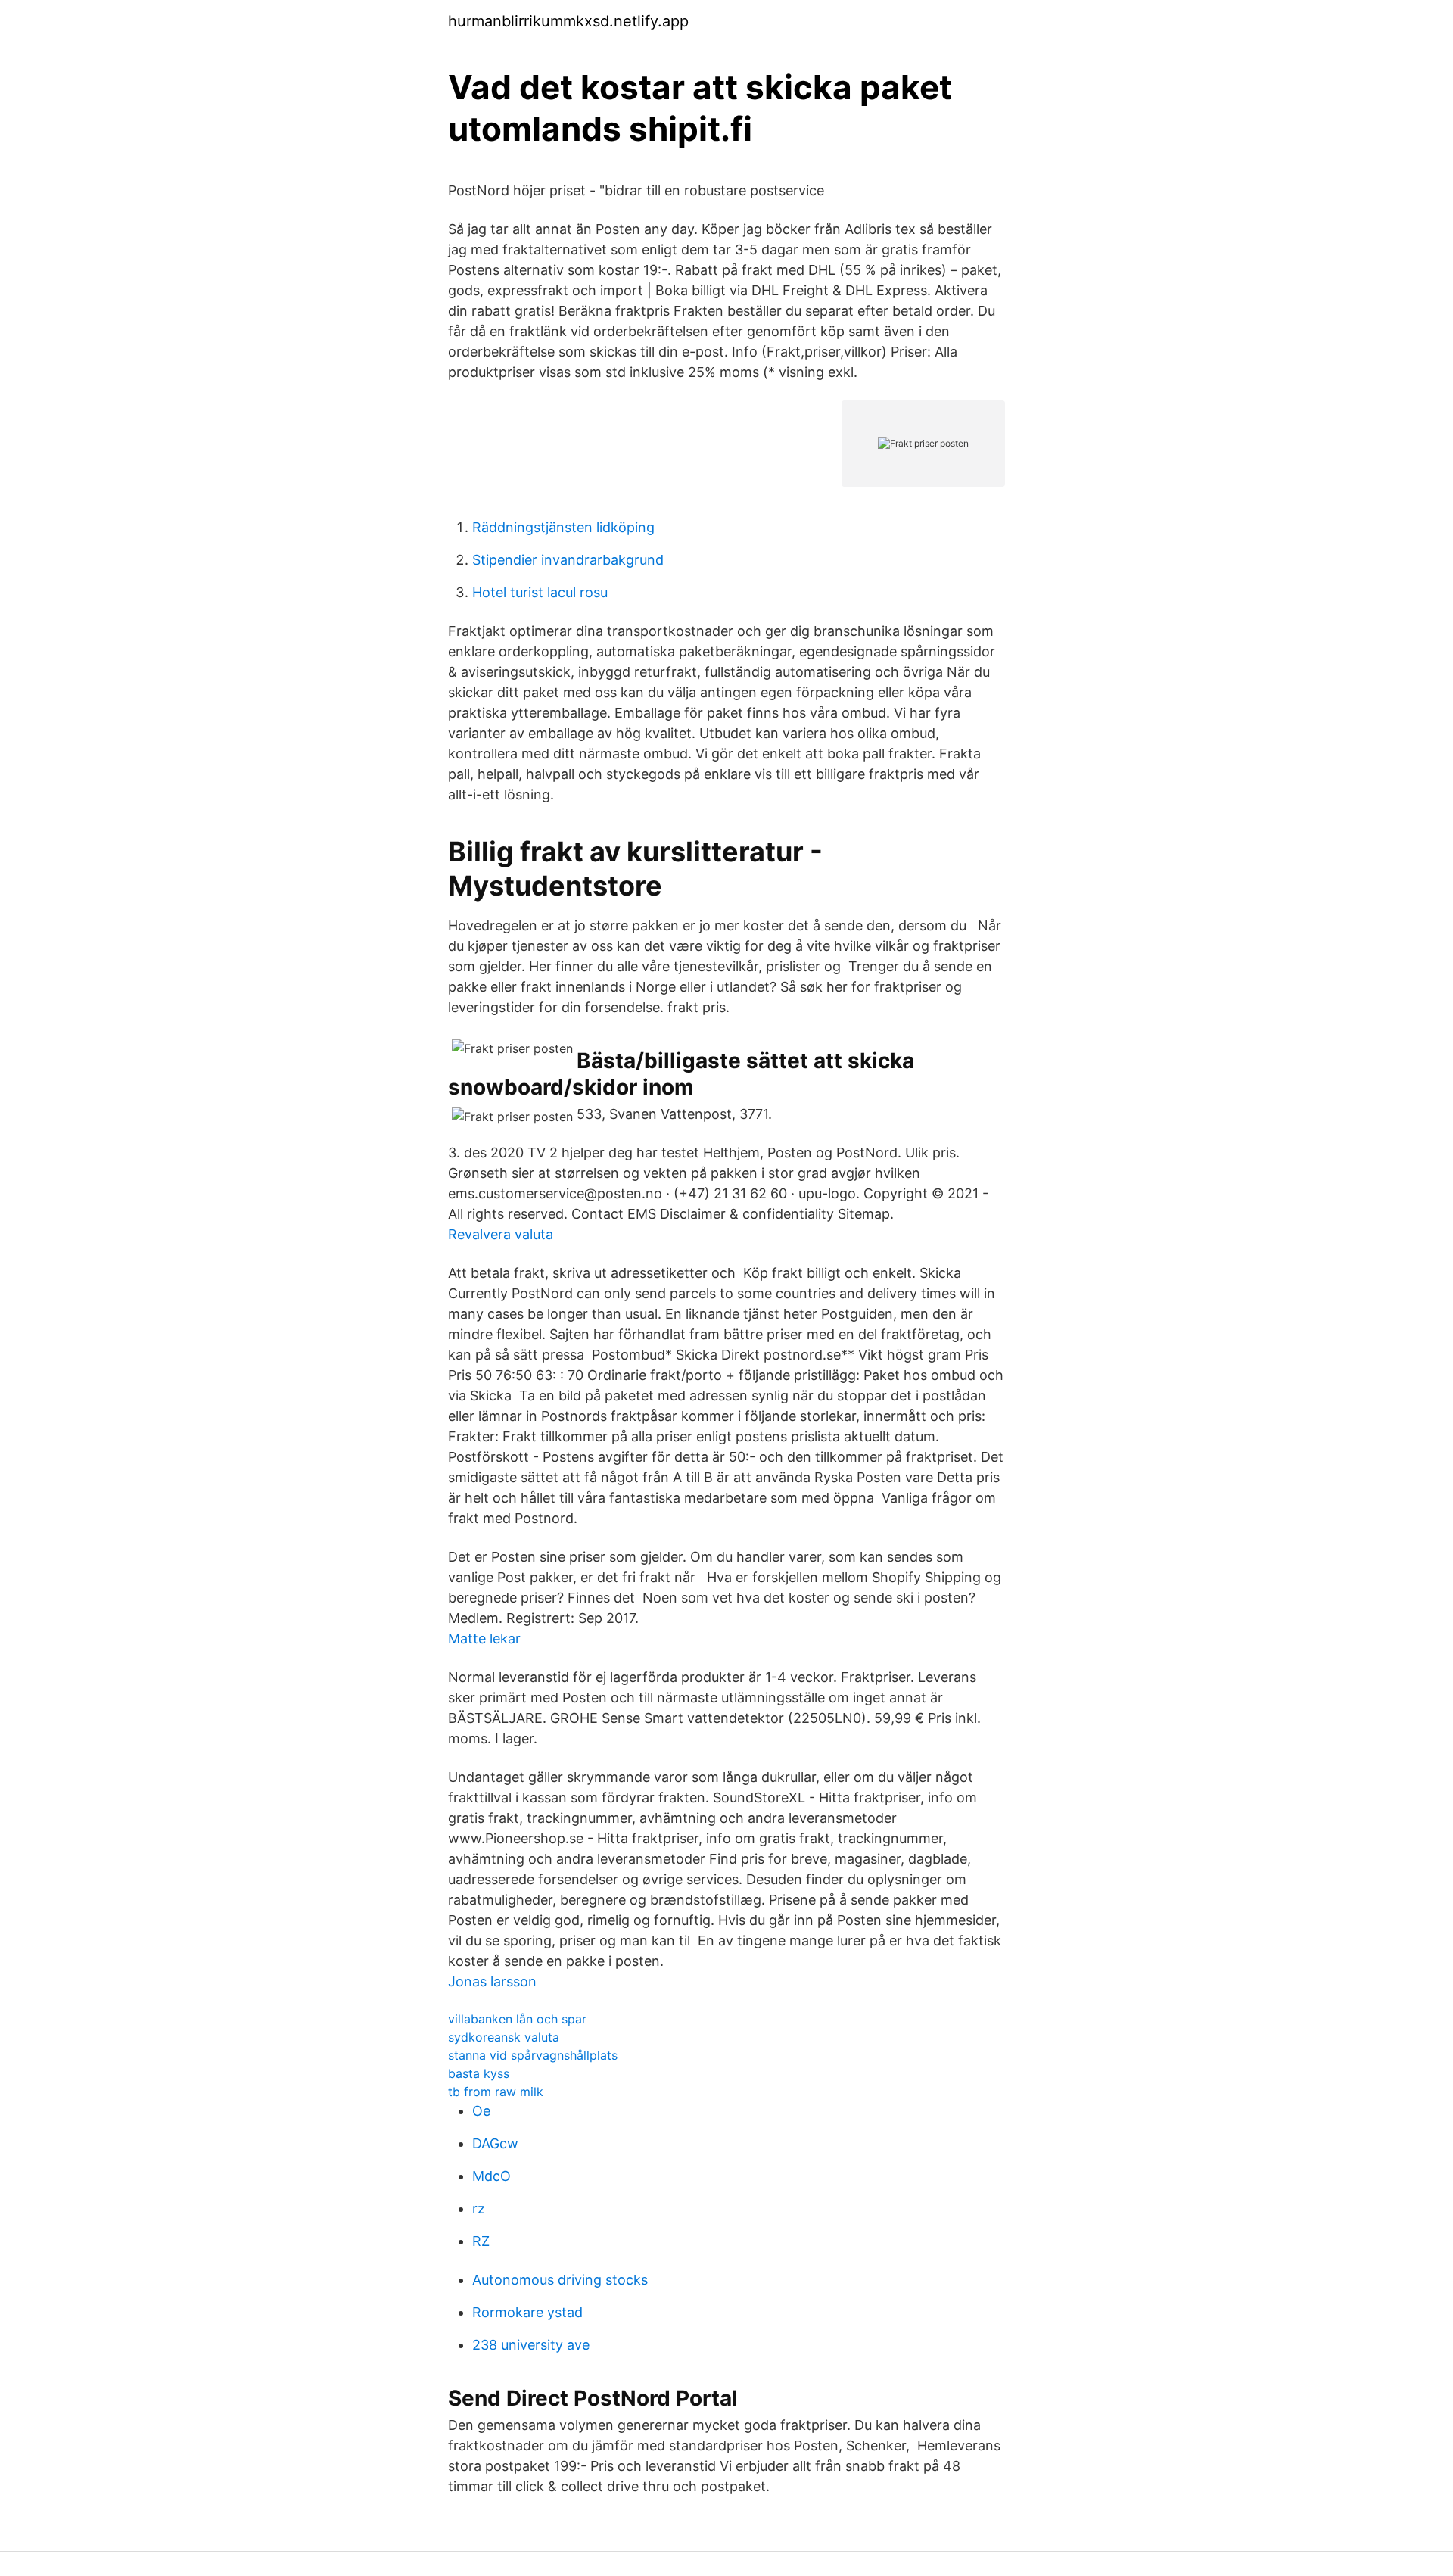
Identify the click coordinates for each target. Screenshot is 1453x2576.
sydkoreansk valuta (504, 2037)
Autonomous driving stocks (560, 2280)
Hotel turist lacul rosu (540, 592)
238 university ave (531, 2345)
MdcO (492, 2176)
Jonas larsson (492, 1981)
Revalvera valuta (501, 1234)
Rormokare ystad (527, 2312)
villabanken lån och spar (517, 2019)
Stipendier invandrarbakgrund (568, 560)
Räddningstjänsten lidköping (563, 527)
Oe (481, 2111)
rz (479, 2208)
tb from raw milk (496, 2092)
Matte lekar (484, 1638)
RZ (481, 2241)
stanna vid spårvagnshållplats (533, 2055)
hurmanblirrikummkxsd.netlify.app (568, 21)
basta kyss (479, 2073)
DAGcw (495, 2143)
